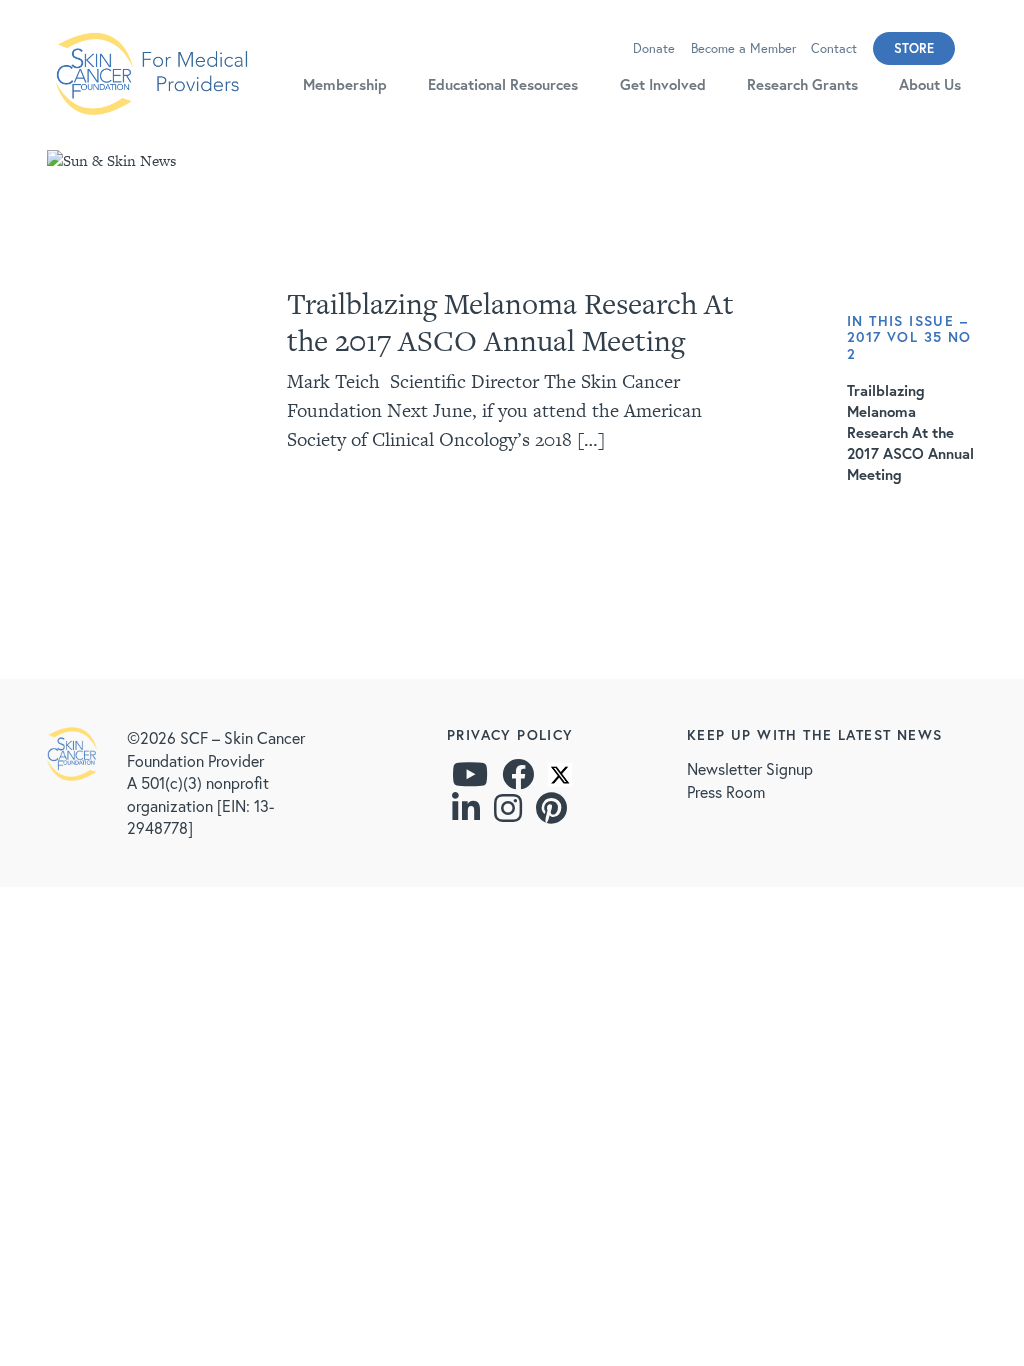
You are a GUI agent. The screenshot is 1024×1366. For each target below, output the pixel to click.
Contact (834, 48)
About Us (930, 84)
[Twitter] (560, 779)
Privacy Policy (510, 734)
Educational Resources (503, 84)
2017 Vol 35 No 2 (909, 345)
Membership (345, 84)
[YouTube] (470, 779)
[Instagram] (508, 813)
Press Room (726, 791)
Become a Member (743, 48)
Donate (654, 48)
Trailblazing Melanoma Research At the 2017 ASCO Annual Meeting (510, 322)
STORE (914, 48)
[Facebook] (518, 779)
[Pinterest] (551, 813)
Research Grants (802, 84)
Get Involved (663, 84)
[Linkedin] (466, 813)
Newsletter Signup (750, 768)
